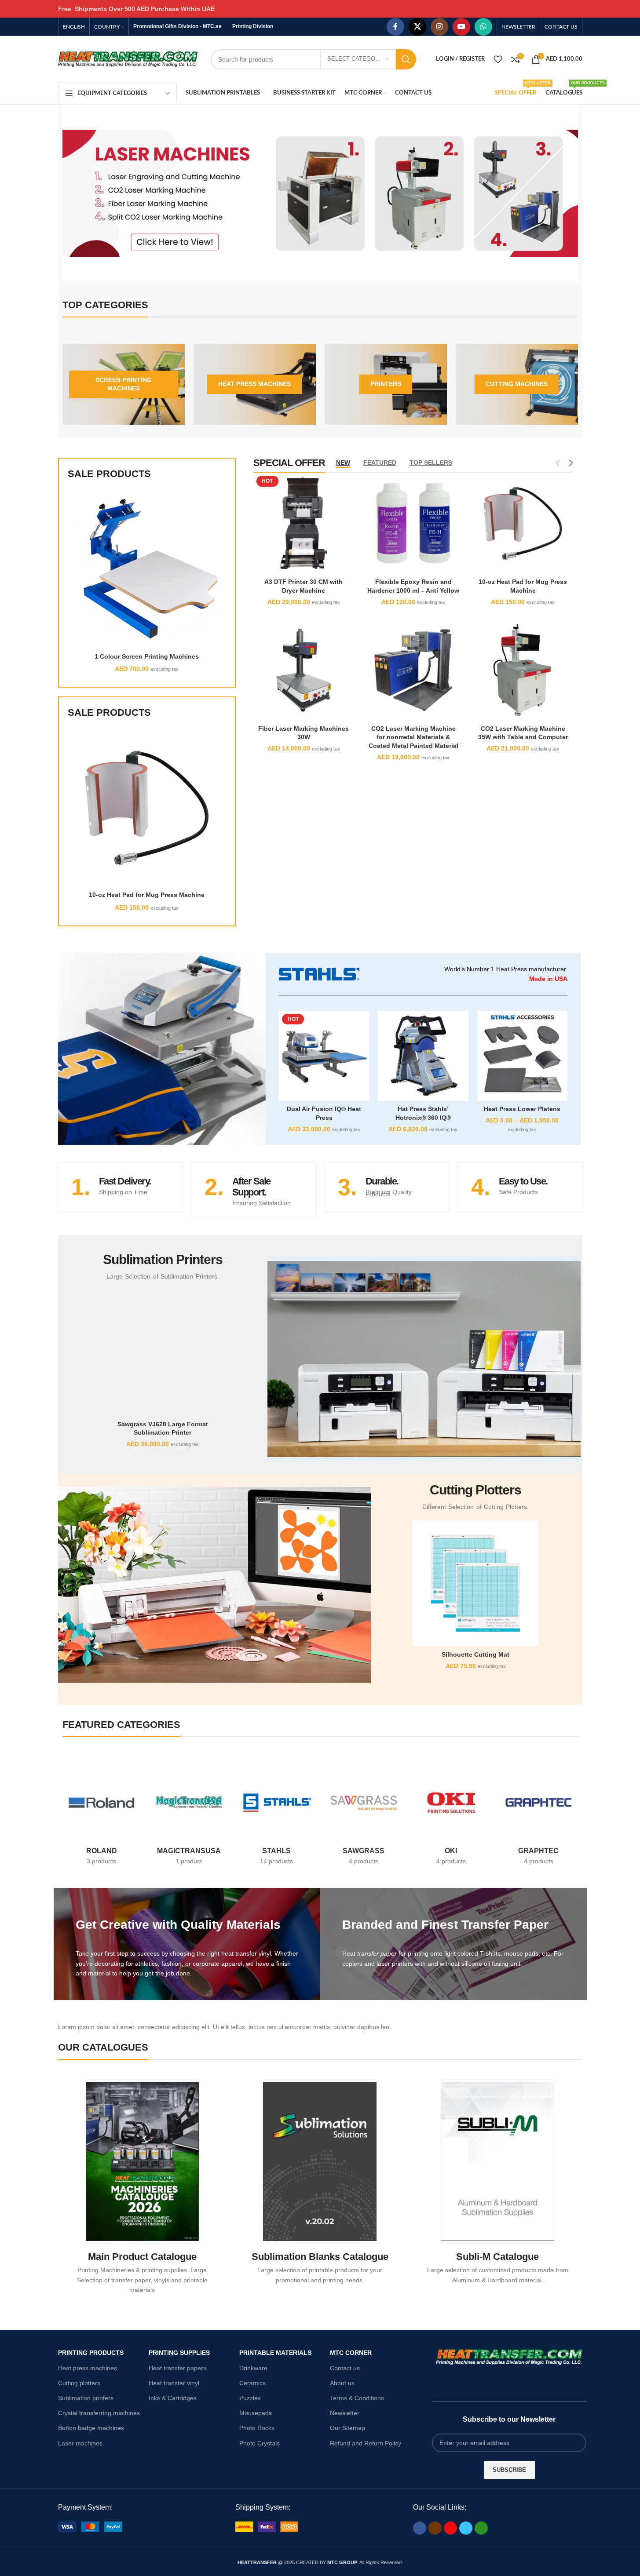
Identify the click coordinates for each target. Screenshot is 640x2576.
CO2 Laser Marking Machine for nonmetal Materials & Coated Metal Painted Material (413, 737)
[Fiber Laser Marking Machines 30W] (304, 670)
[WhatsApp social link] (483, 27)
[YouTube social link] (461, 27)
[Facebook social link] (395, 27)
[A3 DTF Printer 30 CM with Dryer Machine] (304, 523)
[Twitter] (466, 2528)
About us (342, 2383)
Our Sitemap (347, 2428)
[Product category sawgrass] (364, 1817)
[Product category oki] (451, 1817)
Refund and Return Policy (366, 2443)
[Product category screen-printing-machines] (124, 384)
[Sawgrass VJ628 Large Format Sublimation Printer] (163, 1353)
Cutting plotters (79, 2383)
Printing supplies (179, 2353)
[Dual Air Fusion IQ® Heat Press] (324, 1056)
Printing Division (253, 26)
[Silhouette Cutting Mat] (475, 1583)
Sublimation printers (86, 2398)
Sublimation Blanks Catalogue (320, 2257)
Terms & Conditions (357, 2398)
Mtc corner (351, 2353)
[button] (71, 193)
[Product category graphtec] (539, 1817)
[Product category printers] (386, 384)
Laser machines (80, 2443)
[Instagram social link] (439, 27)
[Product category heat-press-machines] (255, 384)
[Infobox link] (120, 1187)
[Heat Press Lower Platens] (522, 1056)
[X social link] (417, 27)
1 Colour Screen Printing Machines (147, 656)
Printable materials (275, 2353)
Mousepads (256, 2413)
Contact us (345, 2368)
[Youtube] (450, 2528)
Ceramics (252, 2383)
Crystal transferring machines (99, 2413)
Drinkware (253, 2368)
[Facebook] (420, 2528)
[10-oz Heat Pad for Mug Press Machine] (147, 808)
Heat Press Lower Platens (522, 1109)
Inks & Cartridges (173, 2398)
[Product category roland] (102, 1817)
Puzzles (250, 2398)
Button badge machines (91, 2428)
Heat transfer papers (177, 2368)
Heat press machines (88, 2368)
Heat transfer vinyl (174, 2383)
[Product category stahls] (276, 1817)
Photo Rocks (257, 2428)
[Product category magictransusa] (189, 1817)
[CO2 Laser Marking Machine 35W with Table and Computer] (523, 670)
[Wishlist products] (498, 59)
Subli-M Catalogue (497, 2257)
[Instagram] (435, 2528)
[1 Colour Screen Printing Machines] (147, 569)
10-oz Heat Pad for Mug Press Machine (147, 895)
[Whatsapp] (481, 2528)
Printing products (91, 2353)
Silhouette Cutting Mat (475, 1654)
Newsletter (345, 2413)
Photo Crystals (260, 2443)
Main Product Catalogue (142, 2257)
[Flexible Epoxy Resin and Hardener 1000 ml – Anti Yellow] (413, 523)
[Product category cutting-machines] (517, 384)
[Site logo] (128, 58)
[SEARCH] (406, 59)
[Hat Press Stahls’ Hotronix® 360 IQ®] (423, 1056)
